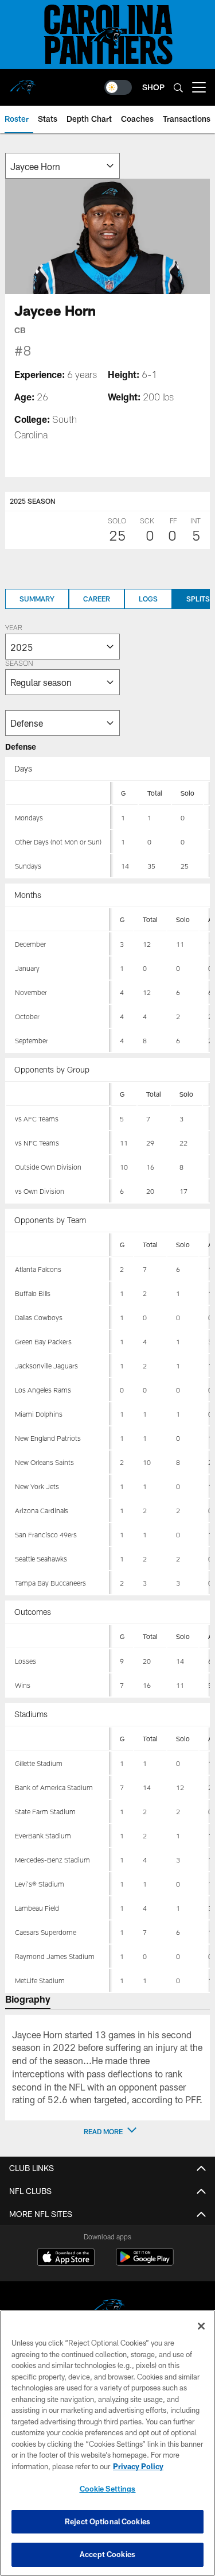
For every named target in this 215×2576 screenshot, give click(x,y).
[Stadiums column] (58, 1739)
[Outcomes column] (58, 1637)
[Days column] (58, 793)
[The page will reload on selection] (62, 166)
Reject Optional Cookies (107, 2521)
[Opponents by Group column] (58, 1094)
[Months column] (58, 920)
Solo (187, 793)
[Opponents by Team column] (58, 1245)
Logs (148, 599)
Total (155, 793)
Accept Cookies (107, 2554)
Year (14, 628)
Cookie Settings (108, 2489)
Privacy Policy (138, 2466)
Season (19, 664)
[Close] (201, 2326)
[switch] (118, 87)
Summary (37, 599)
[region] (107, 2443)
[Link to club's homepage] (23, 83)
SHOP (153, 87)
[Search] (178, 88)
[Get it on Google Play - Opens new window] (145, 2263)
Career (97, 599)
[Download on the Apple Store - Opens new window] (66, 2258)
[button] (108, 2131)
